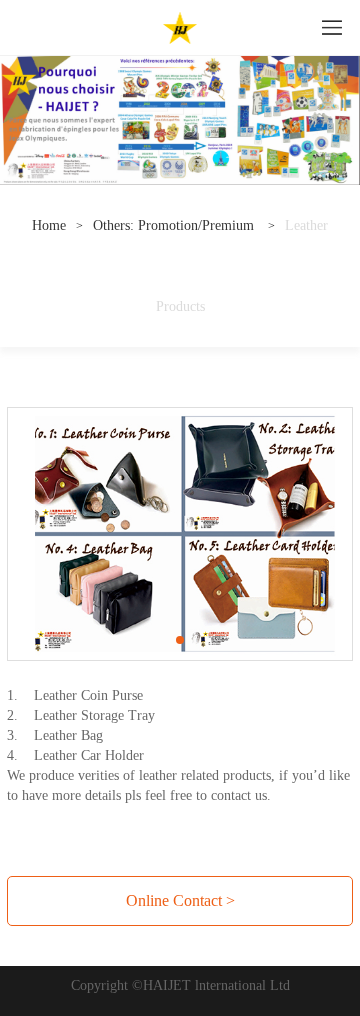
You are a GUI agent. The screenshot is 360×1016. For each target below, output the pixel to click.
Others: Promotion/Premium (175, 225)
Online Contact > (180, 900)
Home (49, 225)
